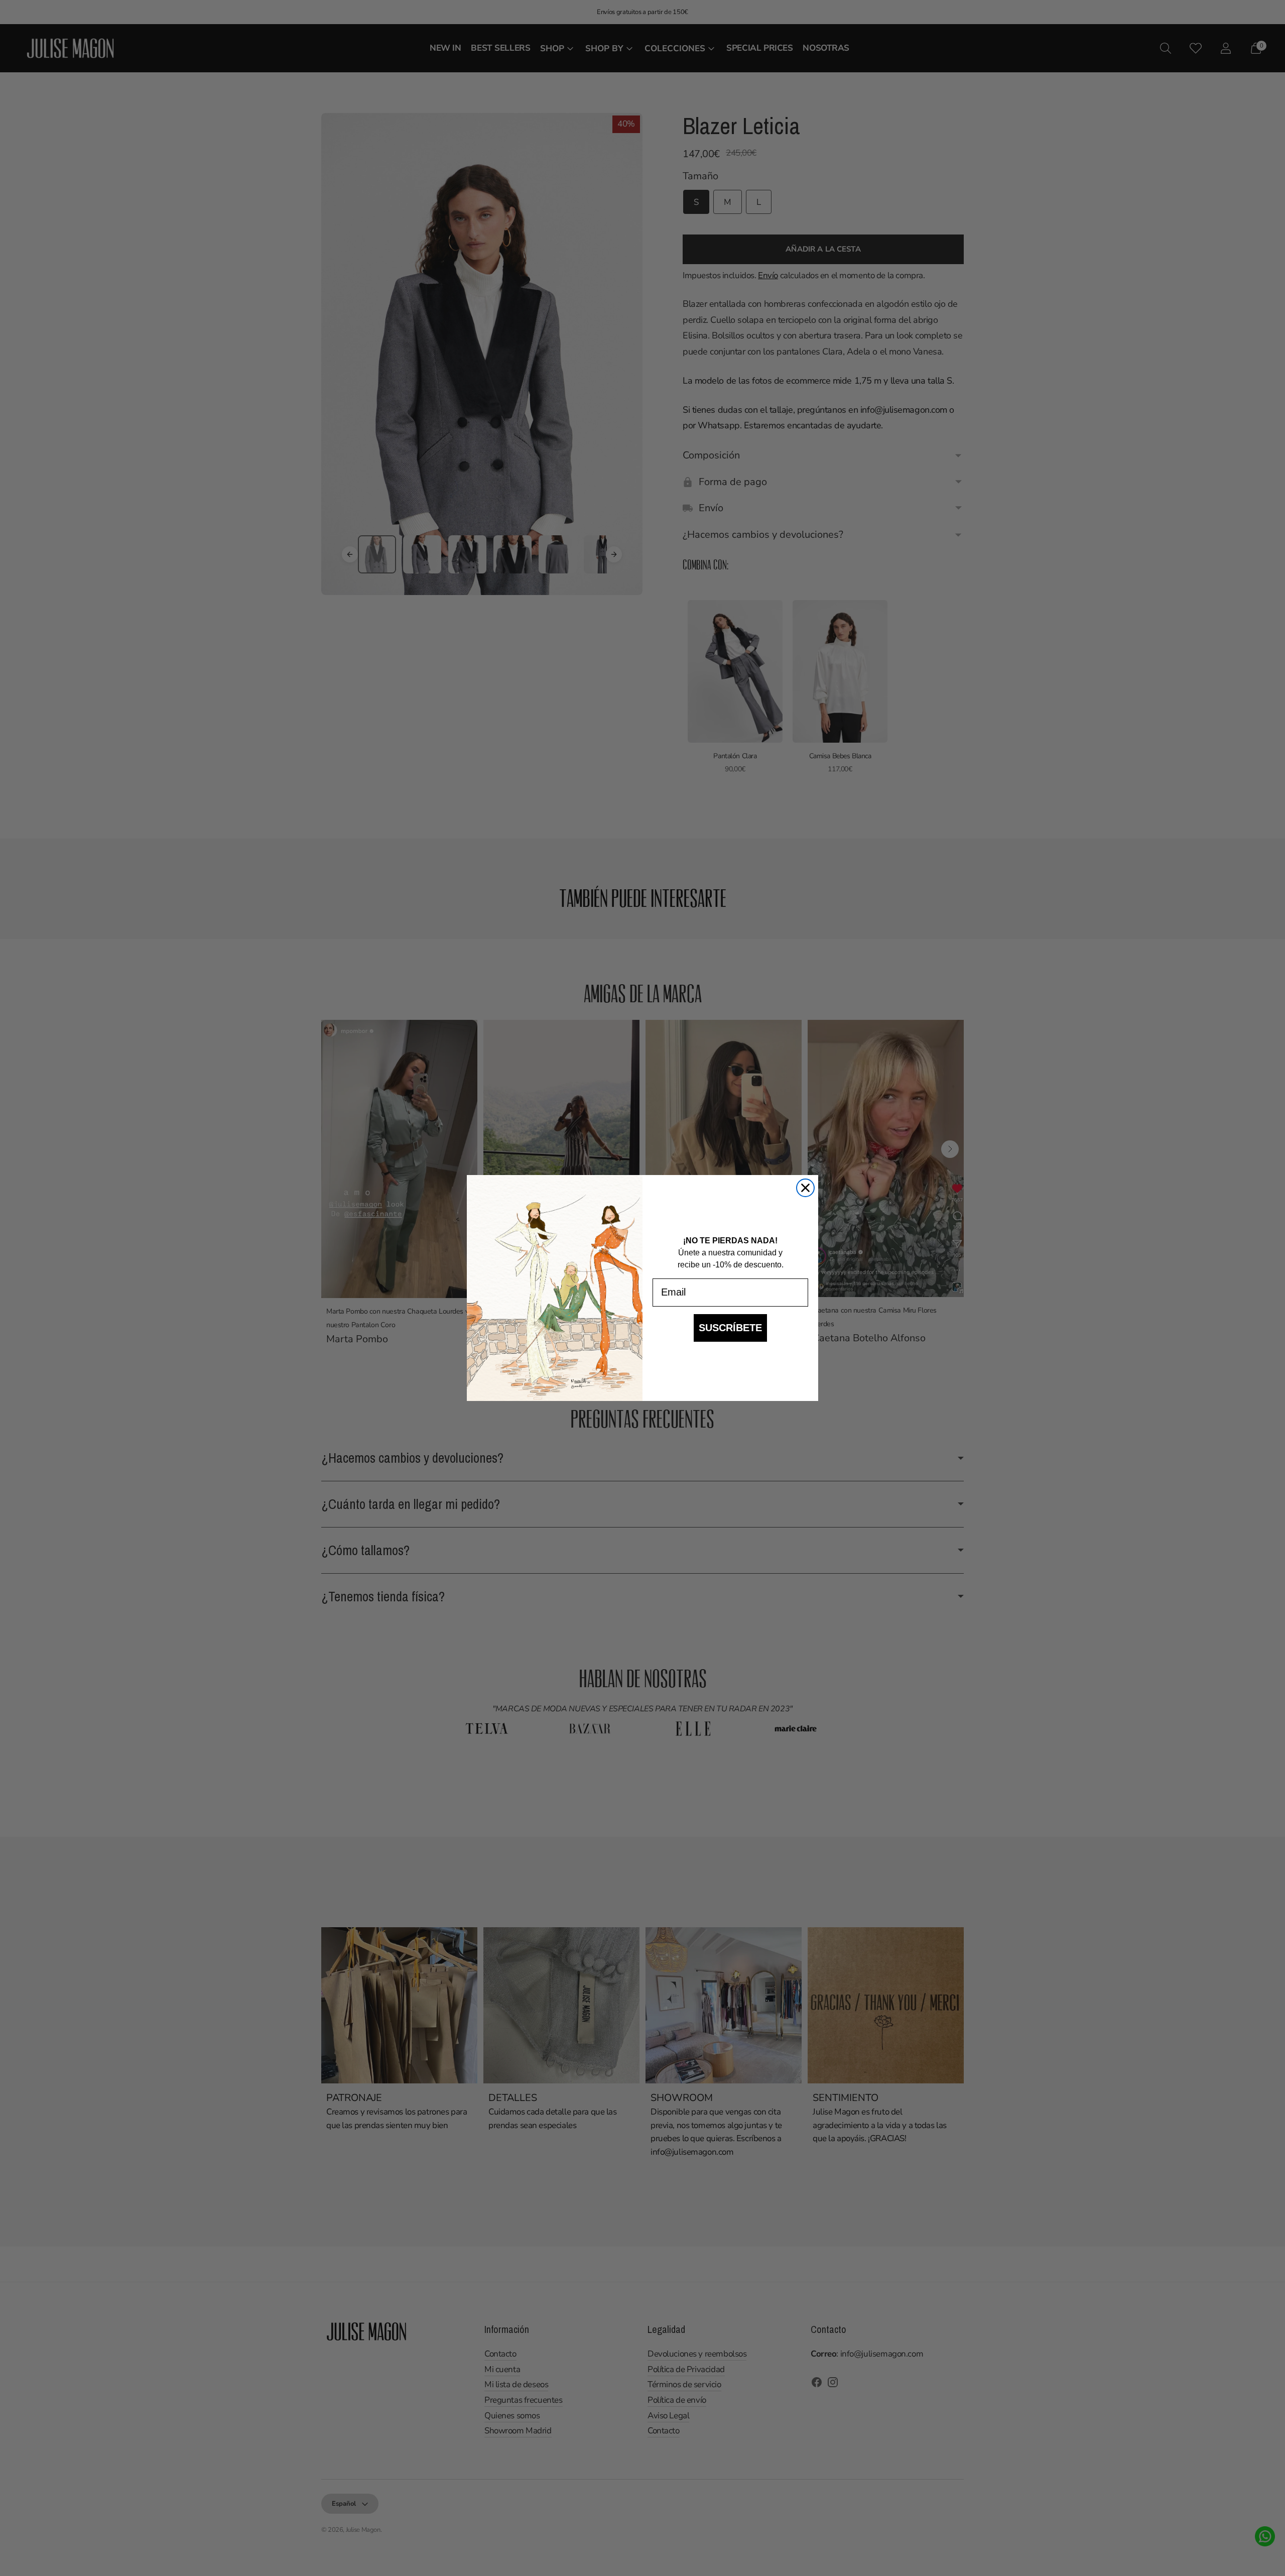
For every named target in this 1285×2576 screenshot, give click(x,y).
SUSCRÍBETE (730, 1328)
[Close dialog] (805, 1188)
